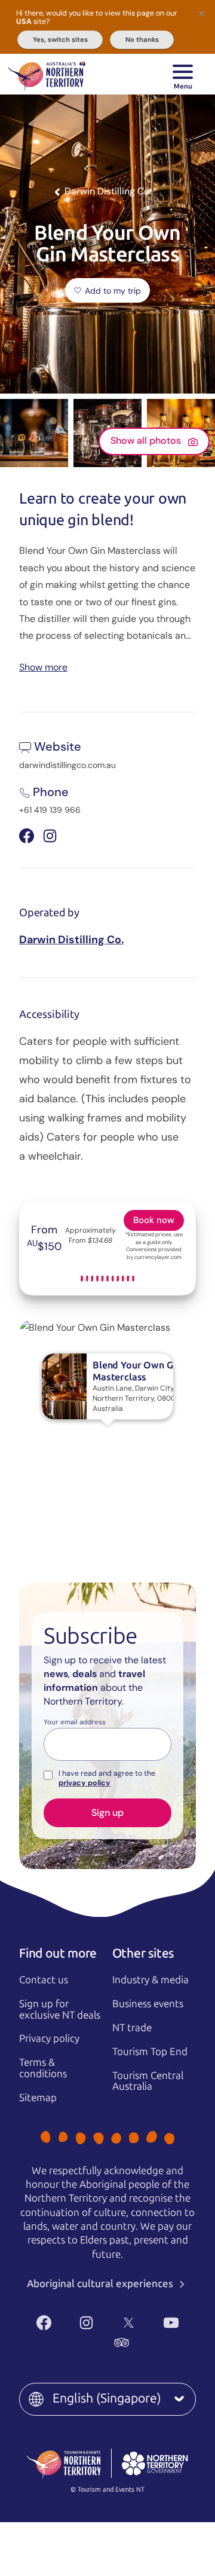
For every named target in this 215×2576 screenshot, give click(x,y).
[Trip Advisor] (122, 2342)
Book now (154, 1220)
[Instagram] (86, 2323)
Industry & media (150, 1980)
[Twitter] (129, 2323)
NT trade (132, 2028)
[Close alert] (202, 13)
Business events (148, 2004)
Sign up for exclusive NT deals (60, 2009)
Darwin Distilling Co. (71, 940)
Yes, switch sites (60, 39)
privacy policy (85, 1783)
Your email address (75, 1723)
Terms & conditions (43, 2068)
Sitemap (38, 2098)
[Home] (47, 74)
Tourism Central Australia (148, 2081)
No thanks (142, 39)
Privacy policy (49, 2038)
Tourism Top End (150, 2051)
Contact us (44, 1980)
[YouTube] (171, 2323)
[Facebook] (44, 2323)
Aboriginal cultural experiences (101, 2284)
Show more (43, 667)
